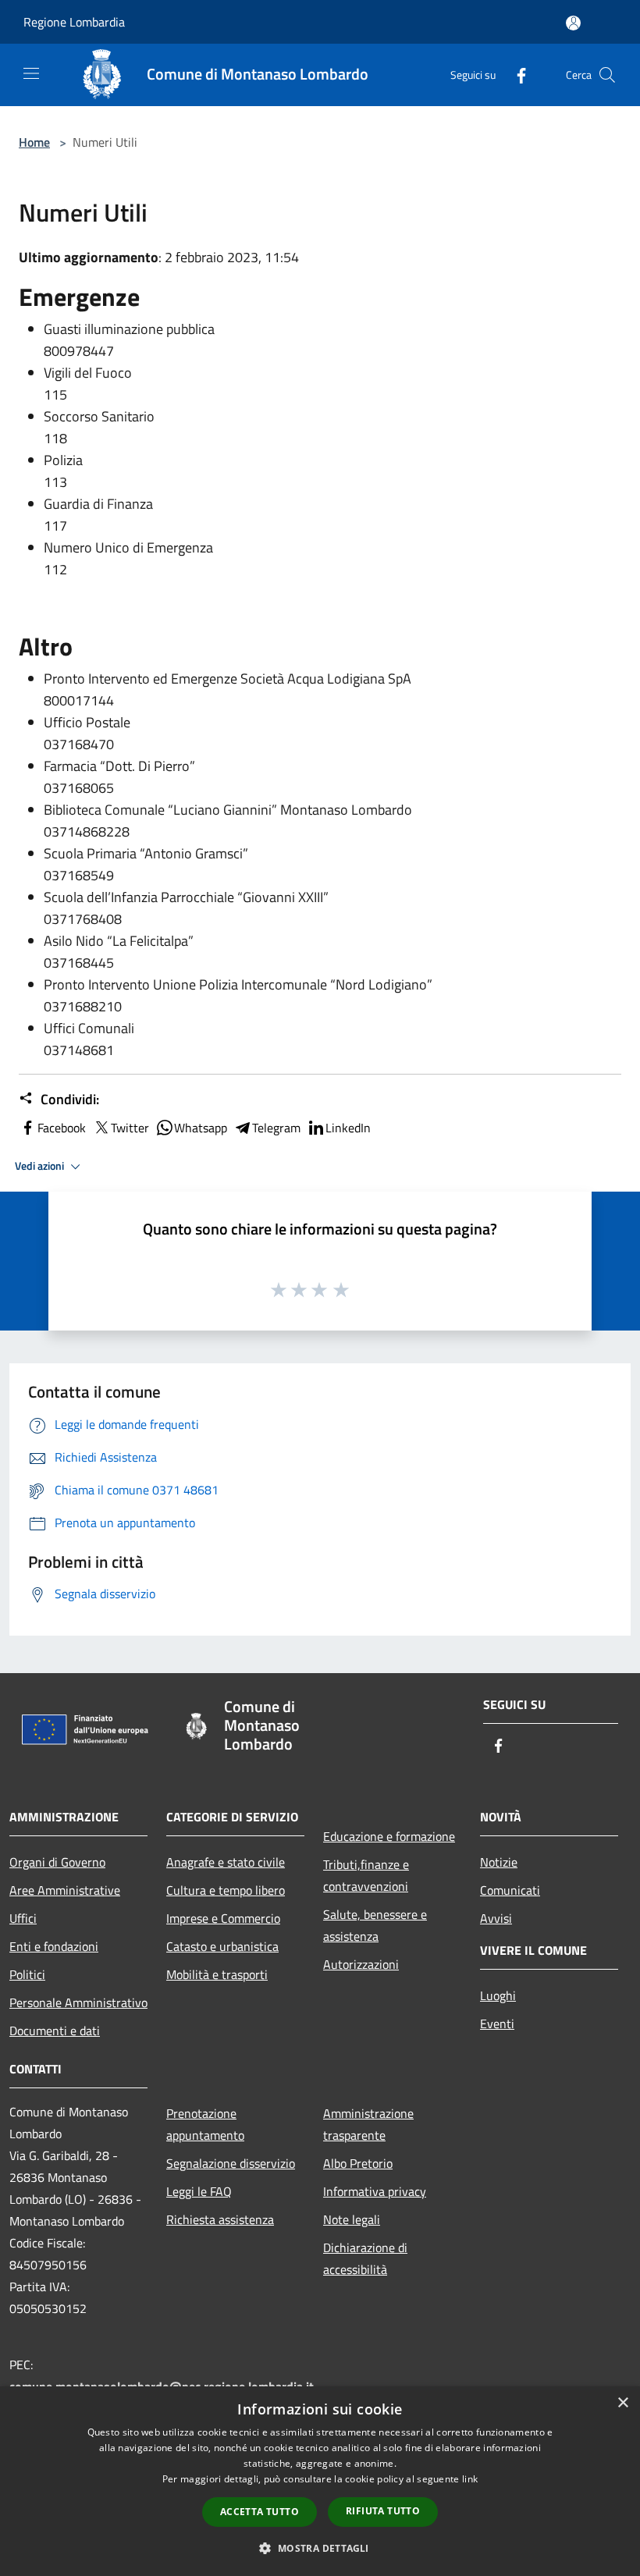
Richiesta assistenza (220, 2219)
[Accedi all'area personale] (573, 23)
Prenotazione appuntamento (205, 2124)
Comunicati (510, 1890)
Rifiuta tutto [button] (383, 2511)
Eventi (497, 2023)
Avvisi (496, 1918)
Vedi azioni (41, 1166)
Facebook (62, 1128)
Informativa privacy (375, 2191)
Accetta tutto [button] (260, 2512)
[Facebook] (515, 75)
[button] (320, 2548)
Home (34, 142)
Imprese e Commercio (223, 1918)
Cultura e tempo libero (226, 1890)
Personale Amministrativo (78, 2002)
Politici (27, 1974)
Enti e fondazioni (54, 1946)
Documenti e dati (55, 2031)
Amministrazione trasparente (368, 2124)
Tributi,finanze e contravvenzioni (366, 1875)
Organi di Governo (57, 1862)
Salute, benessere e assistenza (375, 1925)
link (470, 2479)
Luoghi (498, 1995)
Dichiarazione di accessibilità (365, 2258)
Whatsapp (201, 1128)
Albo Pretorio (358, 2163)
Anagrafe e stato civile (226, 1862)
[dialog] (320, 2481)
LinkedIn (348, 1128)
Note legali (352, 2219)
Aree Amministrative (65, 1890)
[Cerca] (607, 75)
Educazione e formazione (389, 1836)
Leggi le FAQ (199, 2191)
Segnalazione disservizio (231, 2163)
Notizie (499, 1862)
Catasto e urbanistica (222, 1946)
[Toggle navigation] (31, 73)
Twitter (130, 1128)
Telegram (276, 1128)
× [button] (622, 2403)
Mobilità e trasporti (217, 1974)
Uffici (23, 1918)
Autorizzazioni (361, 1964)
